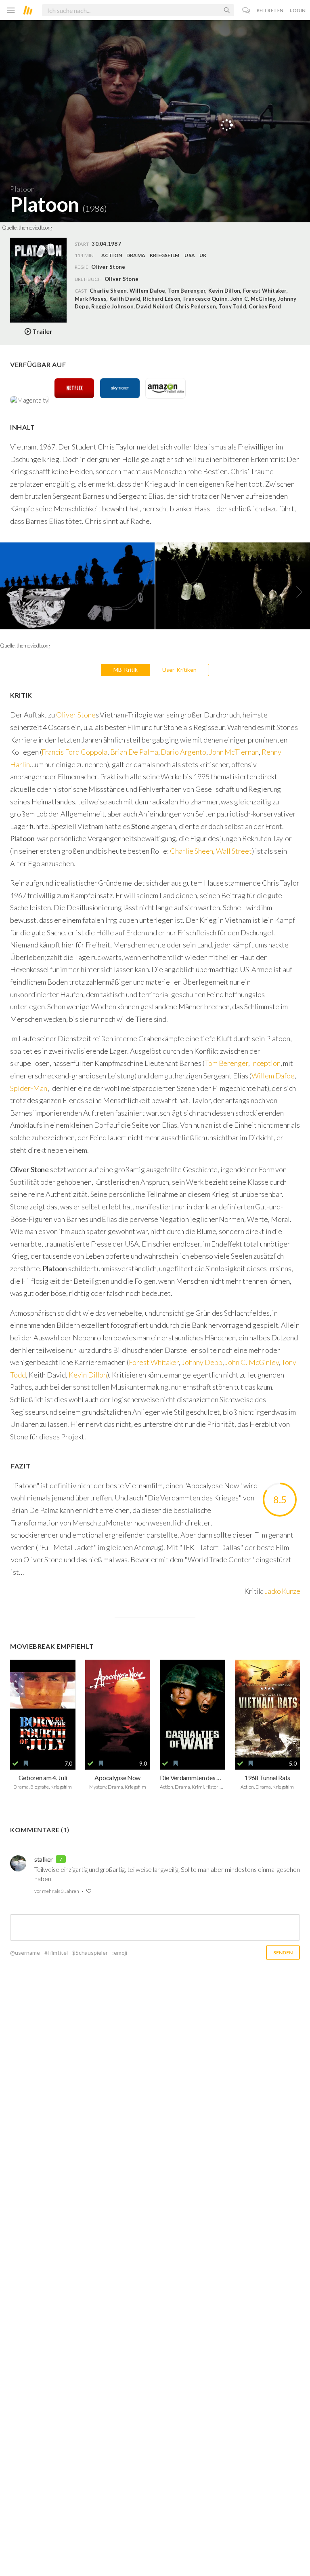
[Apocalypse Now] (118, 1709)
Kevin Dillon (88, 1375)
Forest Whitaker (154, 1362)
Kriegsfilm (164, 255)
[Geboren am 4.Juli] (43, 1709)
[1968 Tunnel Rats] (268, 1709)
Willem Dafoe (273, 1076)
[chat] (246, 10)
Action (112, 255)
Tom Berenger (226, 1063)
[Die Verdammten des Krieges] (193, 1709)
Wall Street (234, 851)
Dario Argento (183, 752)
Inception (266, 1063)
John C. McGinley (252, 1362)
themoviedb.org (35, 228)
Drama (136, 255)
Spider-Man (28, 1088)
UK (203, 255)
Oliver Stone (121, 279)
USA (190, 255)
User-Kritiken (179, 670)
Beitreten (270, 10)
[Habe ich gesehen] (15, 1764)
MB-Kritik (126, 670)
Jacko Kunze (282, 1591)
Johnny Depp (202, 1362)
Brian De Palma (134, 752)
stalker (44, 1859)
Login (298, 10)
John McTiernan (234, 752)
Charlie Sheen (192, 851)
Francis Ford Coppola (74, 752)
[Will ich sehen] (26, 1764)
